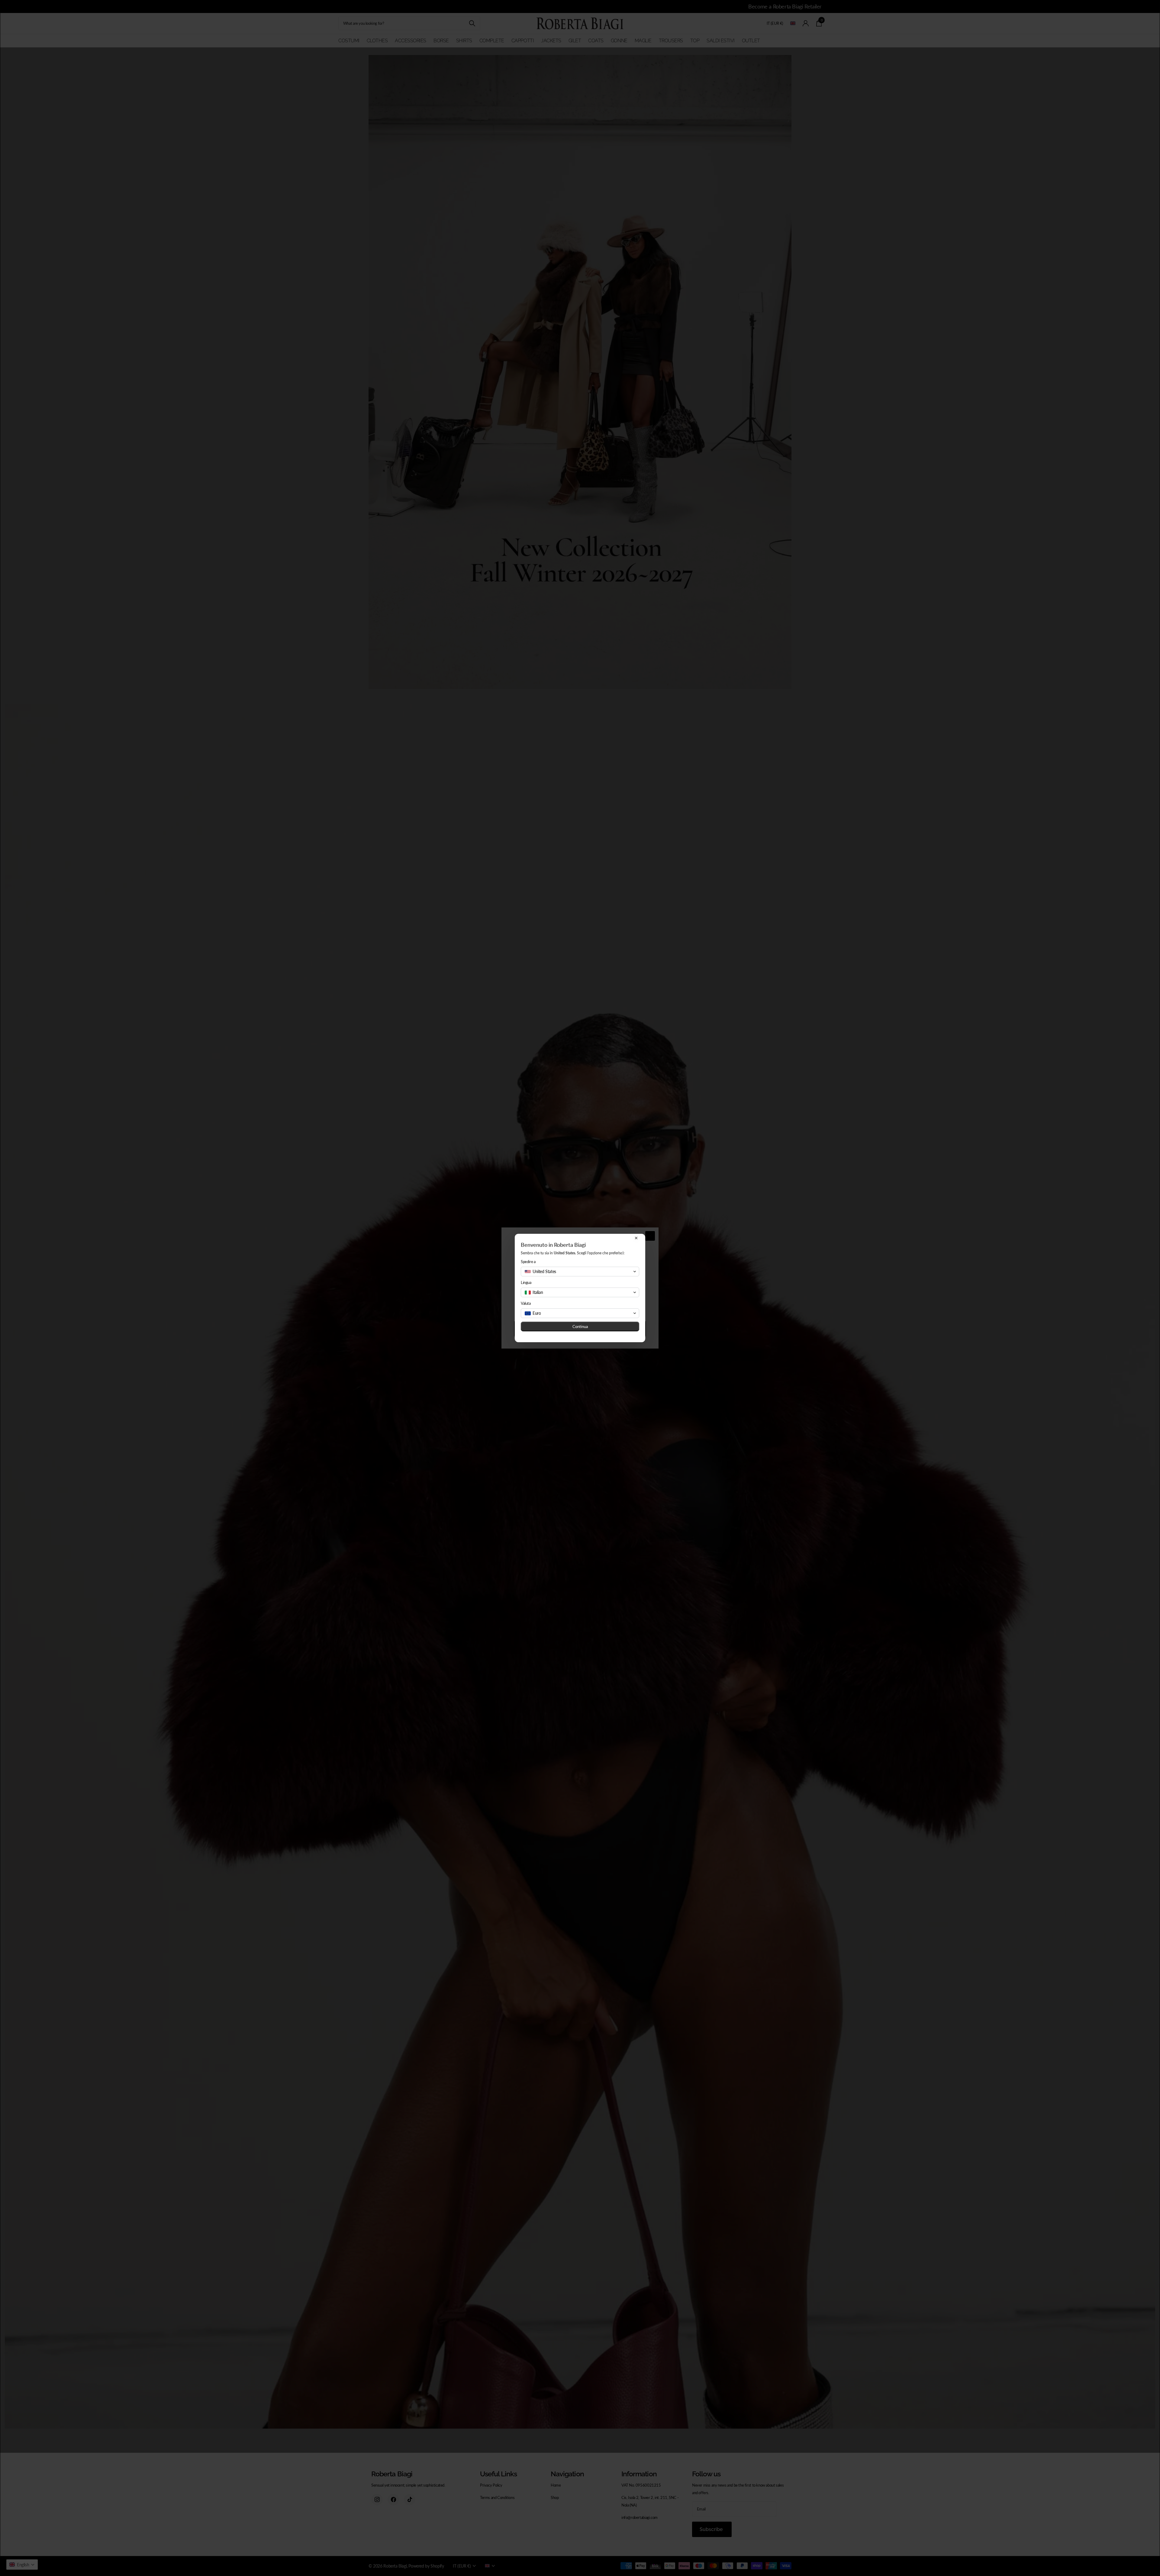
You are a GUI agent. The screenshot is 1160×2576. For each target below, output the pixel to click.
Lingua (526, 1282)
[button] (580, 1272)
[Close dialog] (636, 1238)
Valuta (526, 1303)
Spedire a (528, 1262)
